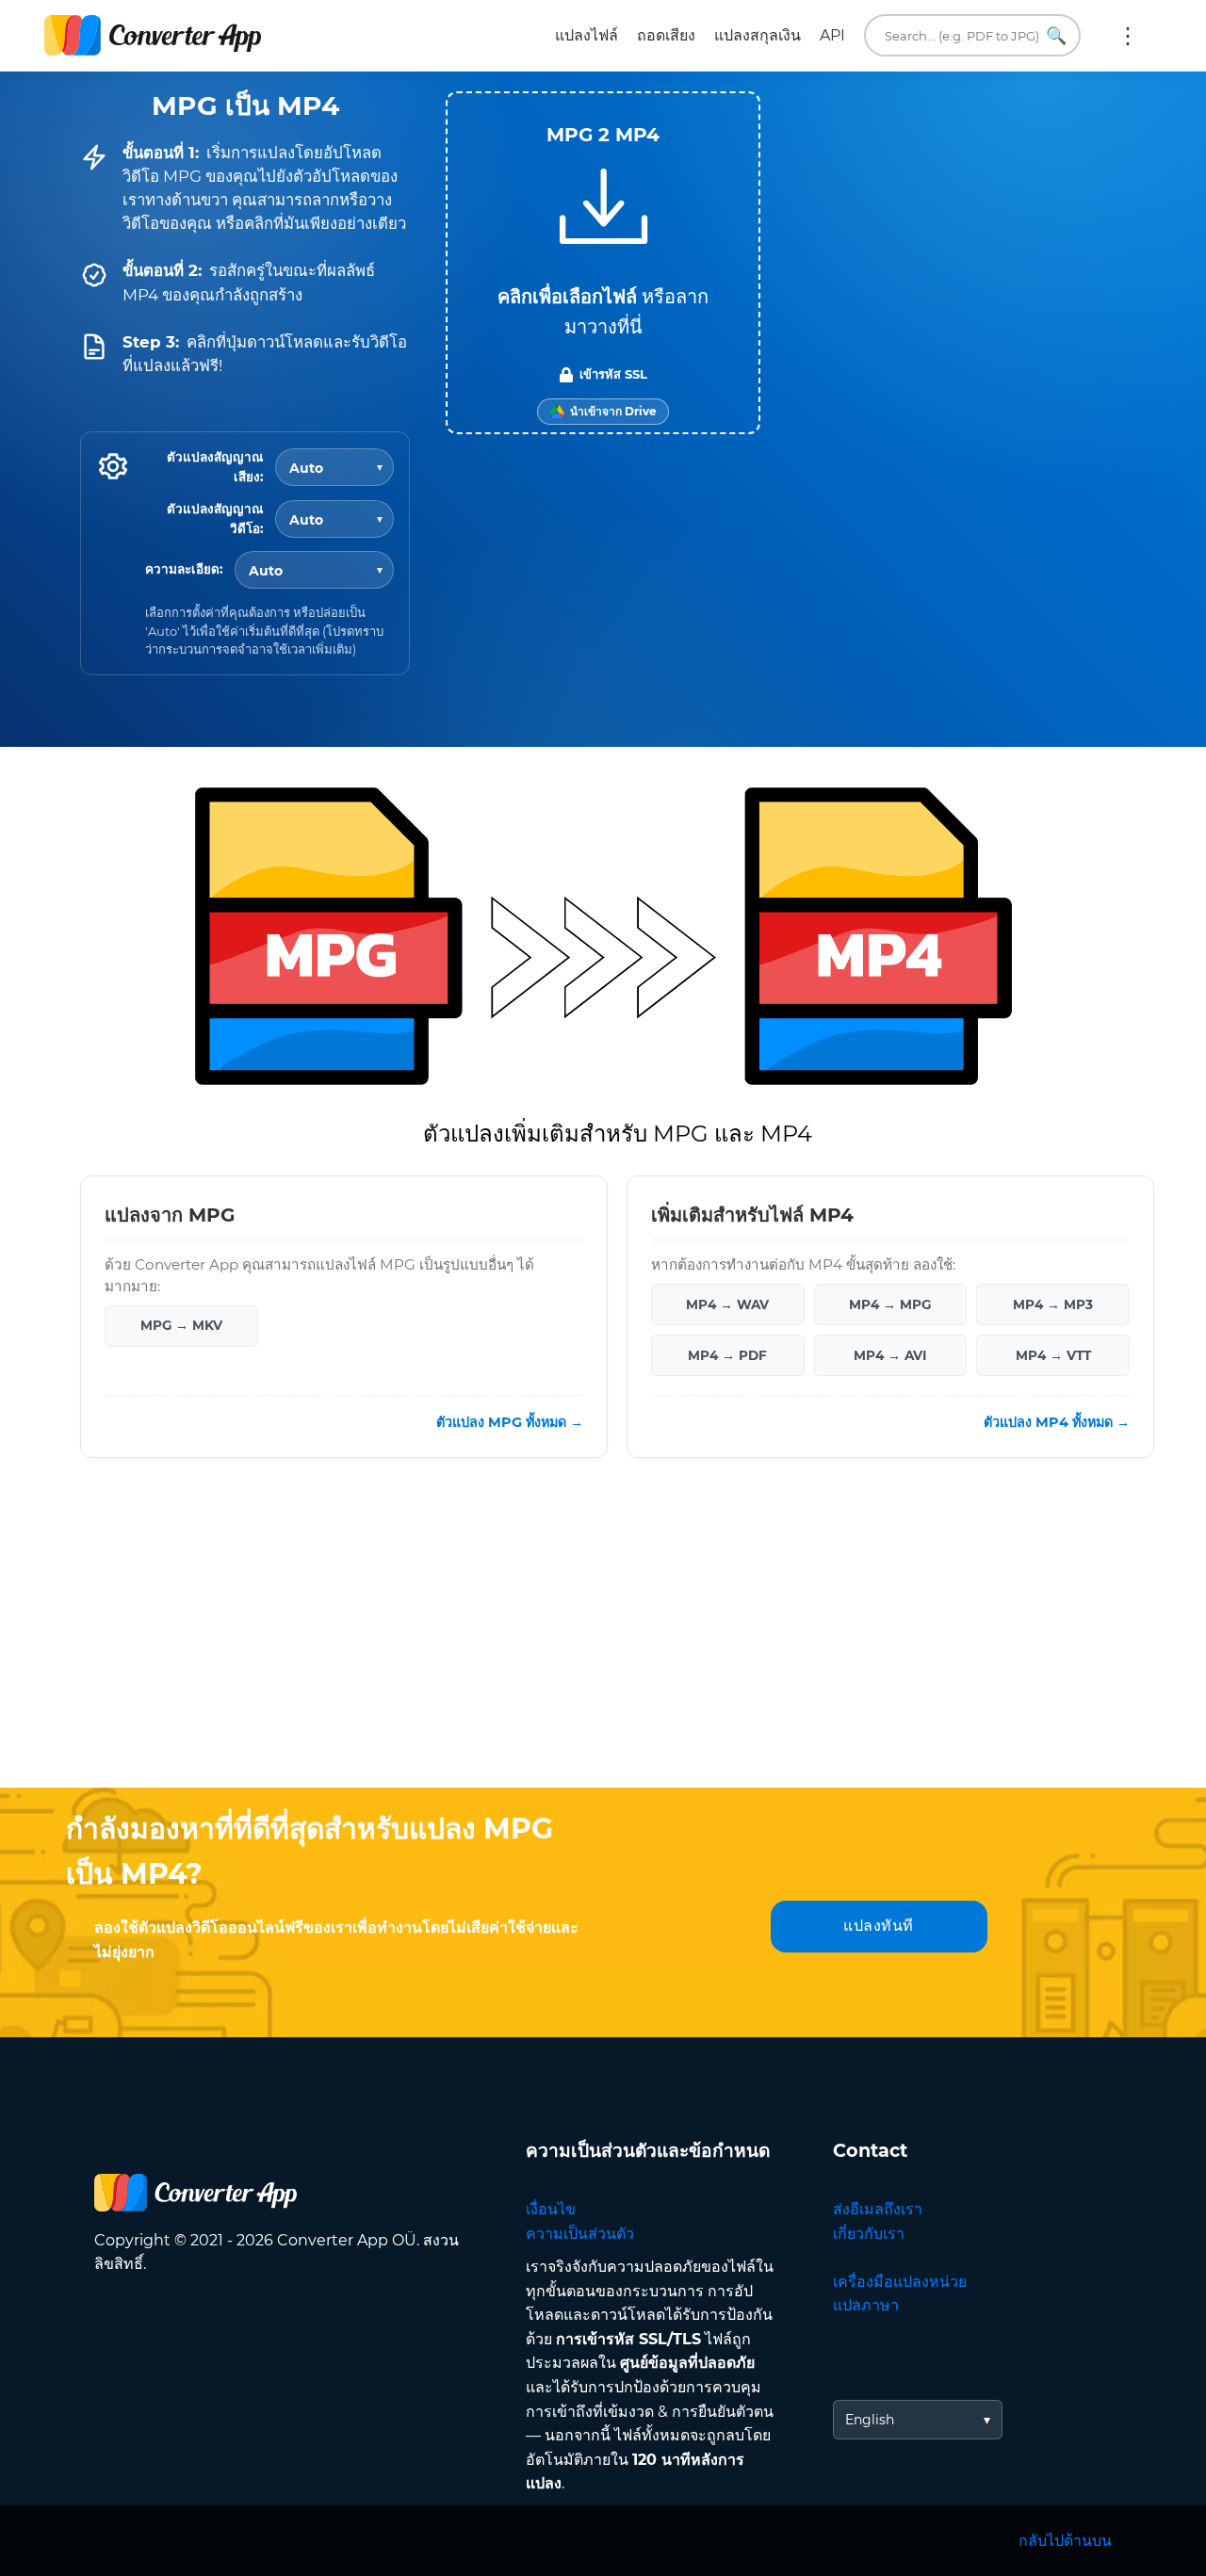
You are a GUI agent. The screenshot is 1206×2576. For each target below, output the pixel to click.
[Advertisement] (603, 1637)
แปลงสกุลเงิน (758, 35)
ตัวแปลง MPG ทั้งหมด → (510, 1421)
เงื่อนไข (551, 2209)
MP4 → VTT (1053, 1354)
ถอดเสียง (666, 35)
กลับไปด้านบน (1065, 2541)
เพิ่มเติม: (1128, 36)
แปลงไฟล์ (587, 35)
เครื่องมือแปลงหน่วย (900, 2282)
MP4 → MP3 (1053, 1304)
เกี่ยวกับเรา (869, 2234)
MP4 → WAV (727, 1304)
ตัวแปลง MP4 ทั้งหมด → (1057, 1421)
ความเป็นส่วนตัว (580, 2234)
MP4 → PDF (727, 1354)
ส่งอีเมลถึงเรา (878, 2209)
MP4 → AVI (890, 1354)
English (870, 2420)
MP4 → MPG (890, 1304)
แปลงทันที (879, 1926)
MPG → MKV (181, 1325)
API (832, 35)
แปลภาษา (866, 2305)
